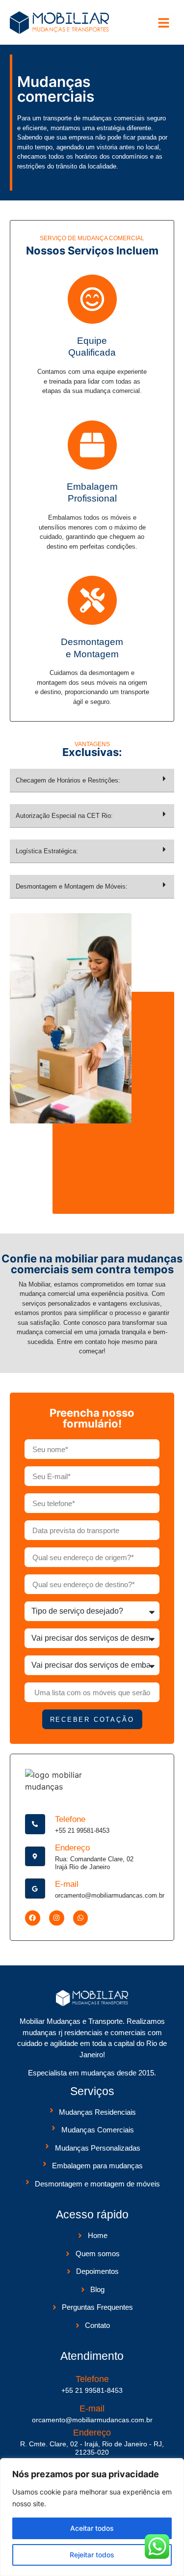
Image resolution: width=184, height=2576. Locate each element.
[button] (164, 24)
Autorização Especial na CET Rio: (64, 816)
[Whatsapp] (81, 1918)
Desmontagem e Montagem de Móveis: (72, 886)
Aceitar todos (92, 2528)
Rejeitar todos (92, 2555)
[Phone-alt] (35, 1824)
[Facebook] (33, 1918)
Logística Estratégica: (47, 851)
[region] (92, 2517)
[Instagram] (57, 1918)
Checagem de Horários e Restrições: (68, 780)
